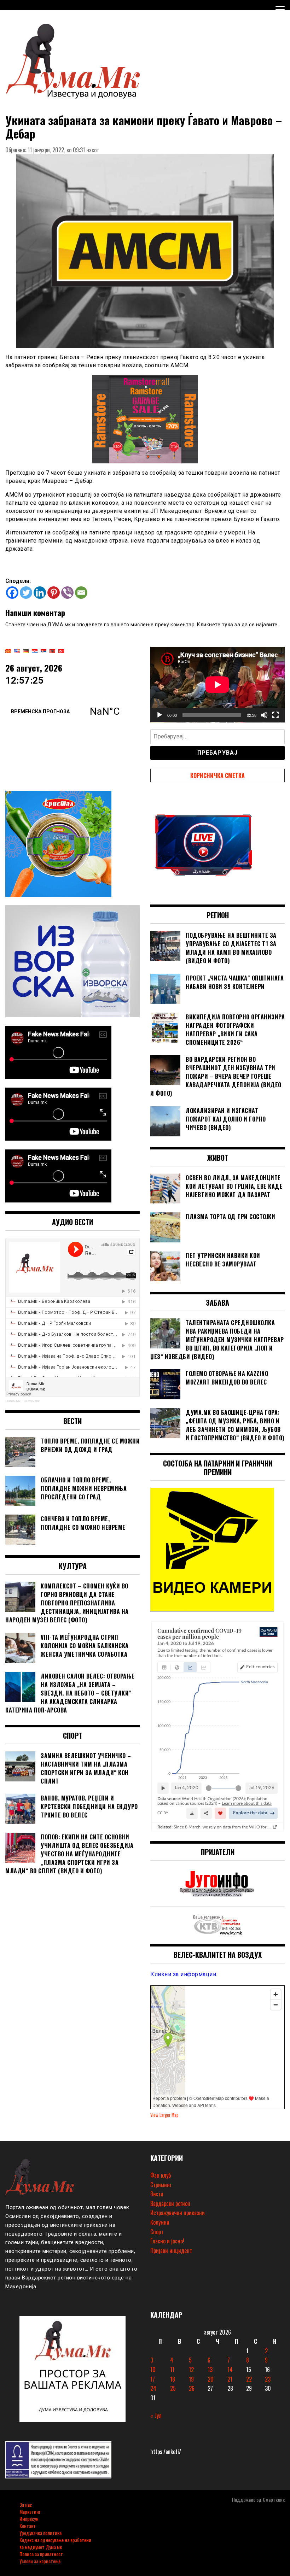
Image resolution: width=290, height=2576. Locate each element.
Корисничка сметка (217, 775)
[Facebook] (12, 593)
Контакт (28, 2526)
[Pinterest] (54, 593)
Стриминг (161, 2185)
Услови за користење (40, 2561)
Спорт (157, 2232)
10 (153, 2370)
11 (172, 2370)
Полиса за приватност (41, 2554)
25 (173, 2388)
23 (268, 2379)
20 (211, 2379)
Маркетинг (30, 2511)
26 (192, 2388)
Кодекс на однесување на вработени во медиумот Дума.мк (55, 2543)
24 (153, 2388)
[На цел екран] (275, 715)
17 (153, 2379)
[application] (217, 685)
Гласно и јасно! (167, 2241)
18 (173, 2379)
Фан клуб (161, 2175)
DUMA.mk (32, 1401)
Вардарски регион (170, 2203)
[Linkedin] (40, 593)
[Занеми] (264, 715)
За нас (26, 2504)
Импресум (29, 2519)
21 (230, 2379)
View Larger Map (164, 2115)
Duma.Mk (13, 1401)
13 (210, 2370)
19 (191, 2379)
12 (191, 2370)
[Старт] (159, 715)
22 (249, 2379)
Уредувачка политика (40, 2533)
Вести (157, 2194)
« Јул (156, 2416)
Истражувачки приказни (178, 2213)
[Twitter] (26, 593)
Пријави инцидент (171, 2250)
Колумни (160, 2222)
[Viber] (67, 593)
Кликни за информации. (184, 1974)
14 (230, 2370)
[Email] (81, 593)
